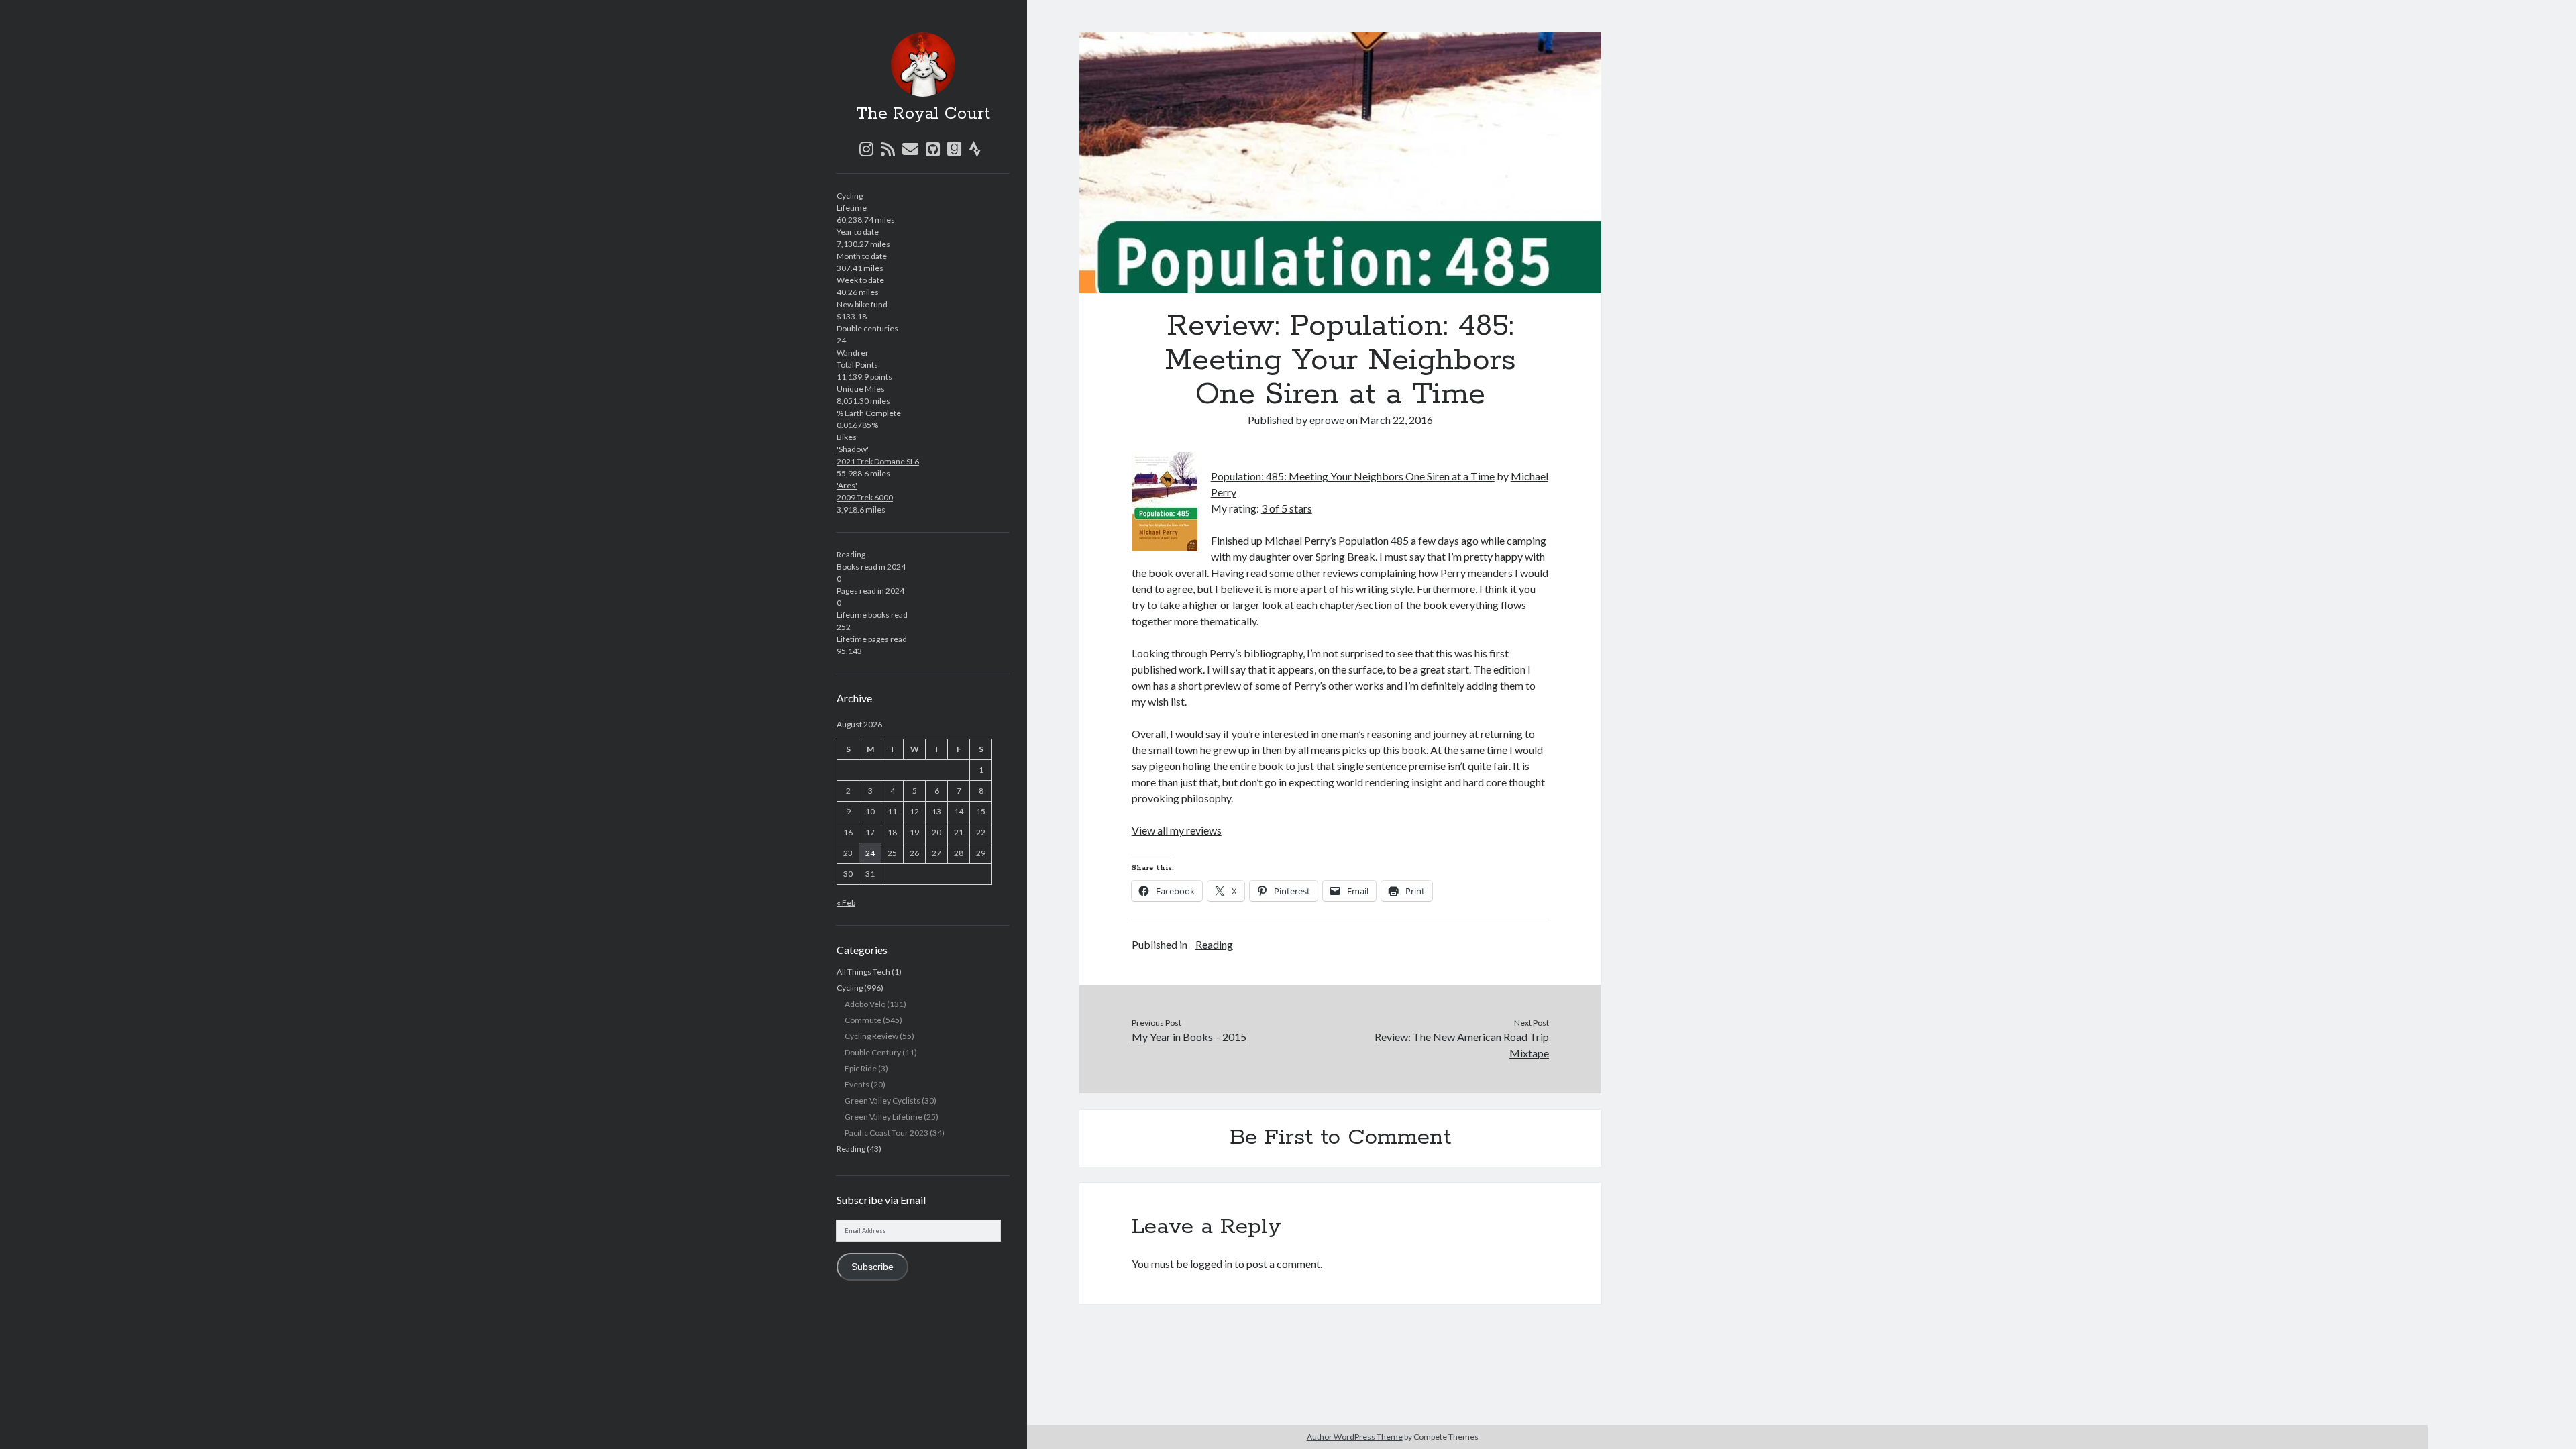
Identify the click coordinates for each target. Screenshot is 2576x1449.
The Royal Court (923, 114)
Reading (851, 1149)
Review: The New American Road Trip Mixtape (1462, 1045)
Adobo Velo (865, 1004)
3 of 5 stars (1287, 508)
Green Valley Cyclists (882, 1101)
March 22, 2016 (1396, 420)
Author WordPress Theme (1355, 1437)
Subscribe (872, 1267)
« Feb (846, 903)
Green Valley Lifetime (883, 1117)
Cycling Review (871, 1036)
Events (857, 1084)
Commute (863, 1020)
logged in (1211, 1264)
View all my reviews (1177, 830)
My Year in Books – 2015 (1189, 1037)
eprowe (1327, 420)
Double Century (873, 1052)
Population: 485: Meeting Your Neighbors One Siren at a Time (1353, 476)
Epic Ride (861, 1068)
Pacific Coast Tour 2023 (887, 1133)
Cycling (850, 988)
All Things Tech (863, 972)
